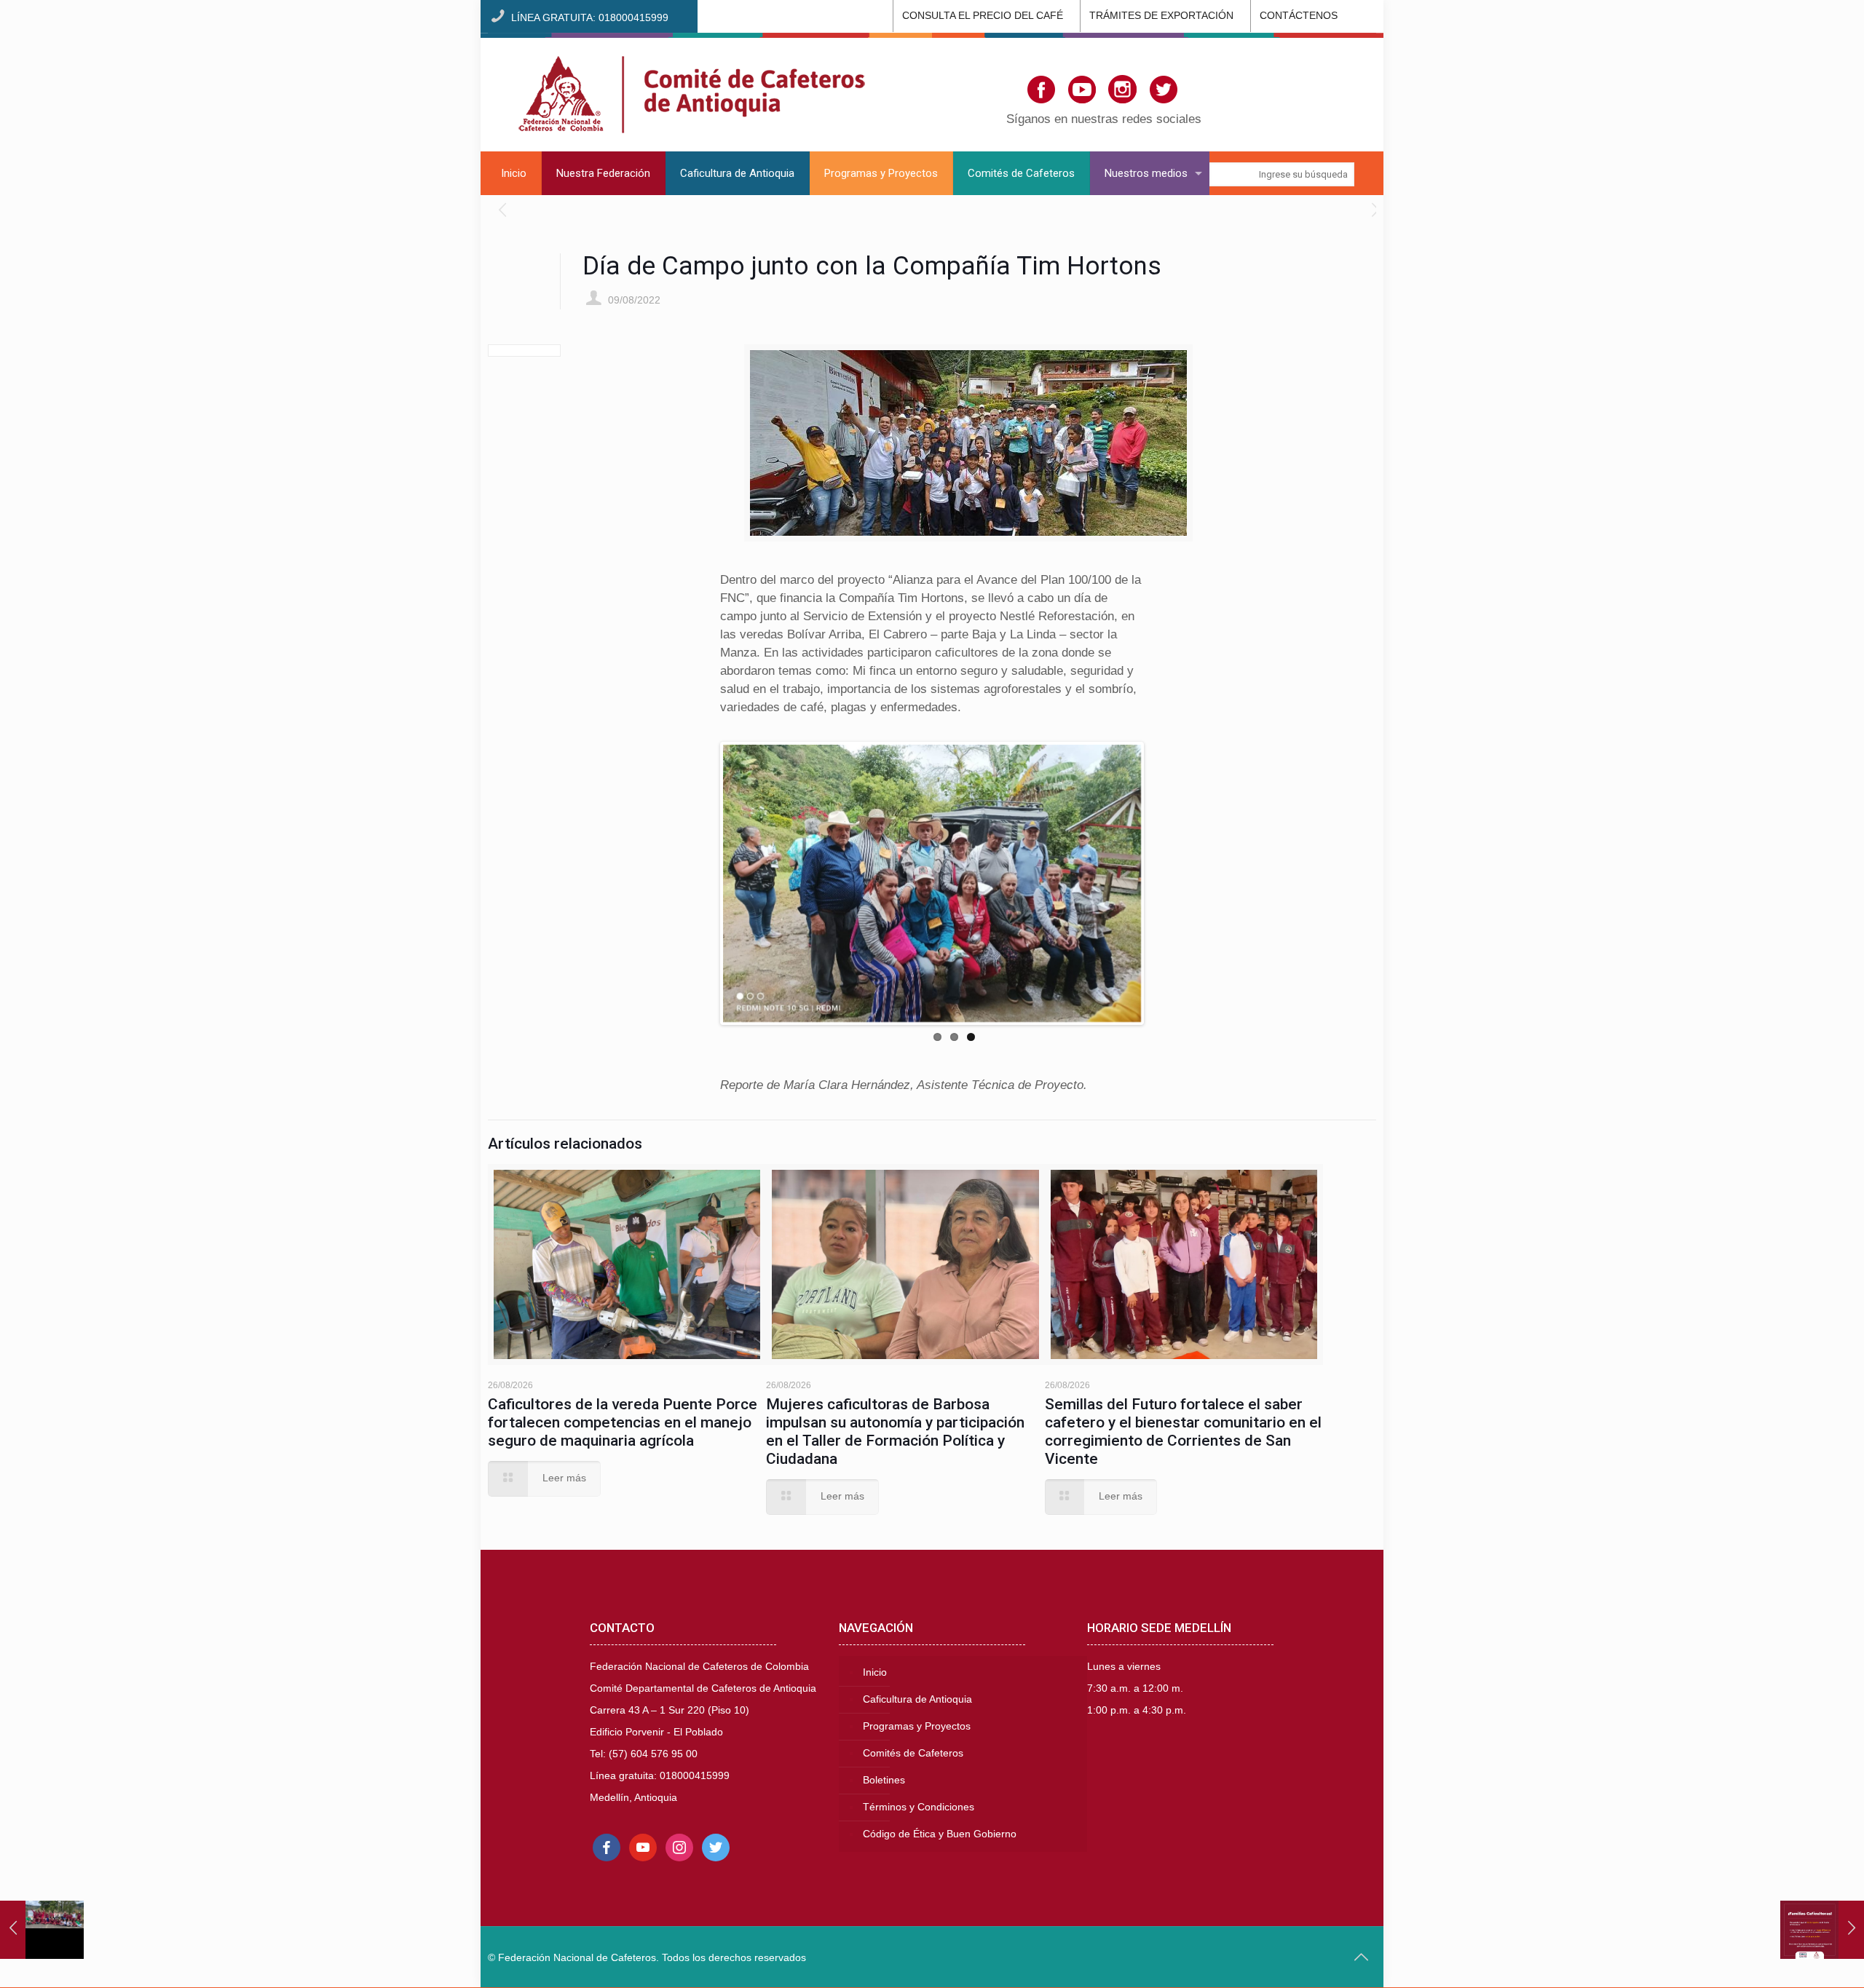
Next (1163, 884)
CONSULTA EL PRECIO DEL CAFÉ (983, 16)
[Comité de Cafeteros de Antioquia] (692, 92)
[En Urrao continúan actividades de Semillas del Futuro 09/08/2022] (42, 1930)
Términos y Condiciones (919, 1807)
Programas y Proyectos (917, 1726)
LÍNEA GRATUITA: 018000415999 (590, 18)
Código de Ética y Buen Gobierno (940, 1834)
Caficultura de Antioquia (917, 1699)
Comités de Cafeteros (913, 1753)
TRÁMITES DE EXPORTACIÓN (1161, 16)
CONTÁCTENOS (1299, 16)
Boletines (884, 1780)
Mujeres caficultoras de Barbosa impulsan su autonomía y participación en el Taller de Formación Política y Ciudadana (895, 1431)
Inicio (875, 1672)
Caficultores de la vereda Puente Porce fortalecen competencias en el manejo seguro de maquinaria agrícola (623, 1422)
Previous (701, 884)
